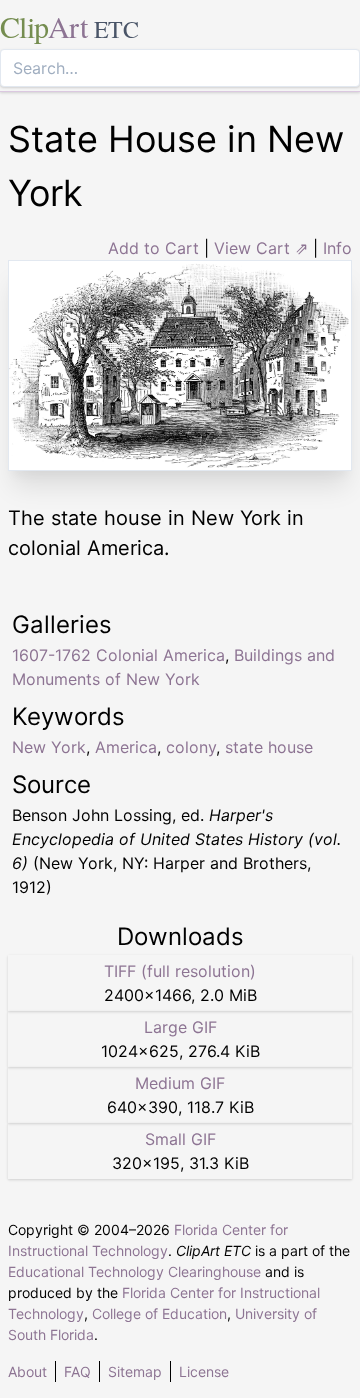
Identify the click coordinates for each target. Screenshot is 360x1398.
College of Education (159, 1313)
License (204, 1371)
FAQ (77, 1371)
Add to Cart (153, 248)
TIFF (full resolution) (180, 971)
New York (49, 747)
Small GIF (180, 1139)
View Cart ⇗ (261, 248)
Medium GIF (180, 1083)
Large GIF (180, 1027)
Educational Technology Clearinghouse (134, 1271)
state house (269, 747)
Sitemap (135, 1371)
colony (191, 747)
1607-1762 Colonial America (118, 655)
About (27, 1371)
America (126, 747)
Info (337, 248)
